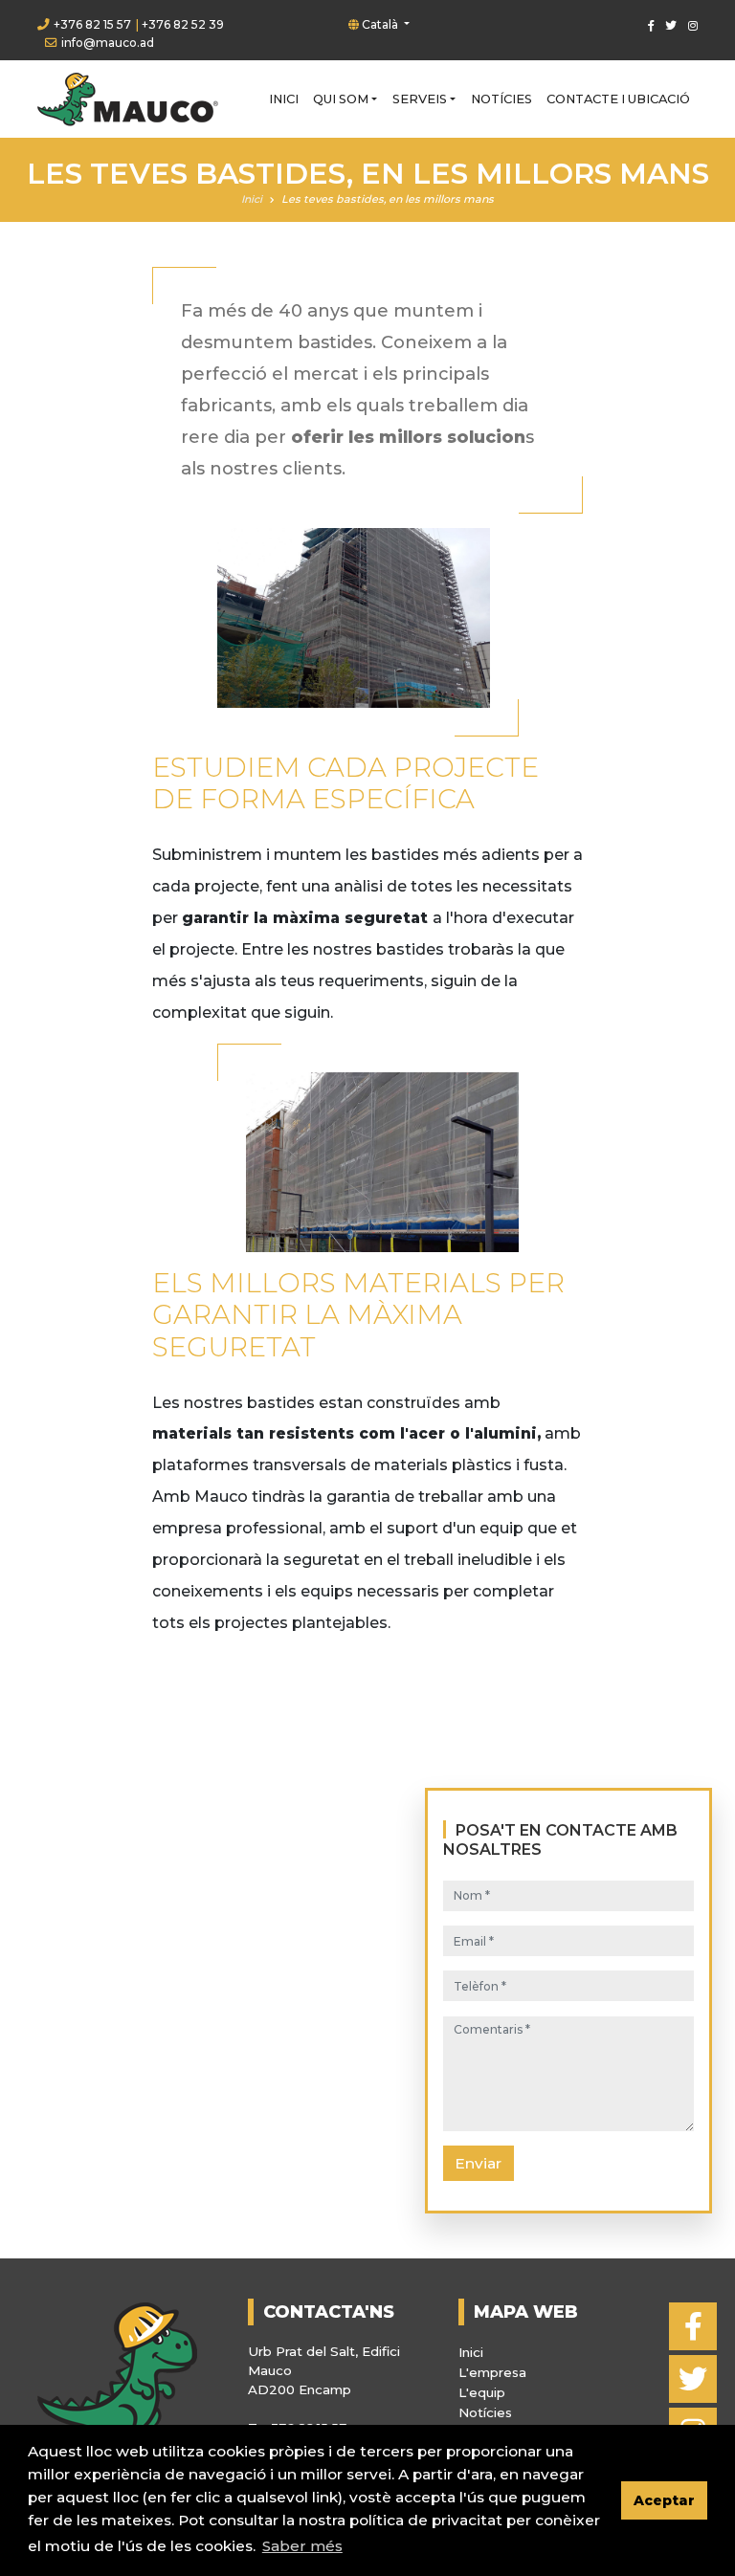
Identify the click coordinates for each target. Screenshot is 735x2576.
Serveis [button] (420, 99)
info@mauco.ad (108, 43)
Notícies (501, 99)
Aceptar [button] (664, 2500)
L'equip (482, 2392)
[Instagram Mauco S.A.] (689, 25)
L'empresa (492, 2372)
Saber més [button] (302, 2546)
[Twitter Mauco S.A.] (668, 25)
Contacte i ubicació (618, 99)
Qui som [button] (341, 99)
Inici (284, 99)
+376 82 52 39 (183, 24)
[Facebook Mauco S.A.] (647, 25)
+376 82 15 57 (92, 24)
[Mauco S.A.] (128, 99)
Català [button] (380, 24)
